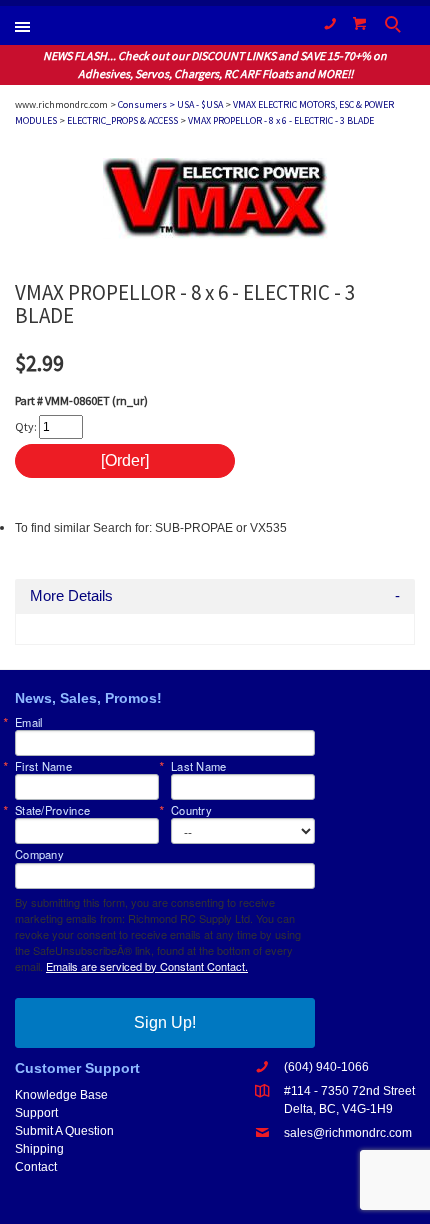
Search (395, 26)
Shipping (39, 1149)
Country (191, 810)
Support (36, 1113)
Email (29, 722)
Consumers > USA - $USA (170, 104)
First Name (43, 766)
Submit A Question (64, 1131)
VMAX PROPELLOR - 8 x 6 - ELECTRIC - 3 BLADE (281, 120)
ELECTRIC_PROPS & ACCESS (122, 120)
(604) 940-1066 (330, 23)
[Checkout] (360, 23)
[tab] (215, 596)
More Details (71, 596)
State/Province (52, 810)
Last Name (199, 766)
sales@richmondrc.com (348, 1133)
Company (39, 854)
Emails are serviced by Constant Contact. (147, 966)
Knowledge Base (61, 1095)
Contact (36, 1167)
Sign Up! (165, 1022)
